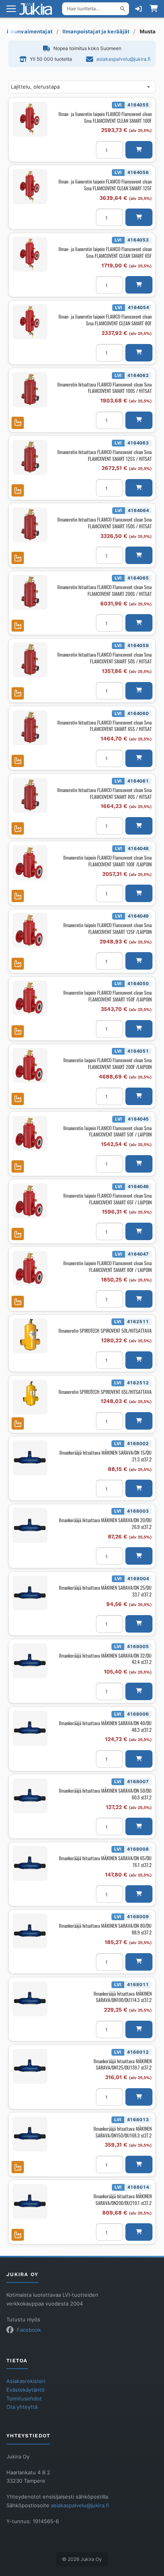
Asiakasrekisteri (26, 2381)
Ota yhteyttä (22, 2407)
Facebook (29, 2330)
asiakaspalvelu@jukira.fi (123, 59)
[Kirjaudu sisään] (139, 9)
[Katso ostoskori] (154, 9)
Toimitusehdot (24, 2399)
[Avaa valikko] (11, 9)
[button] (139, 150)
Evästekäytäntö (25, 2390)
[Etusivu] (38, 9)
